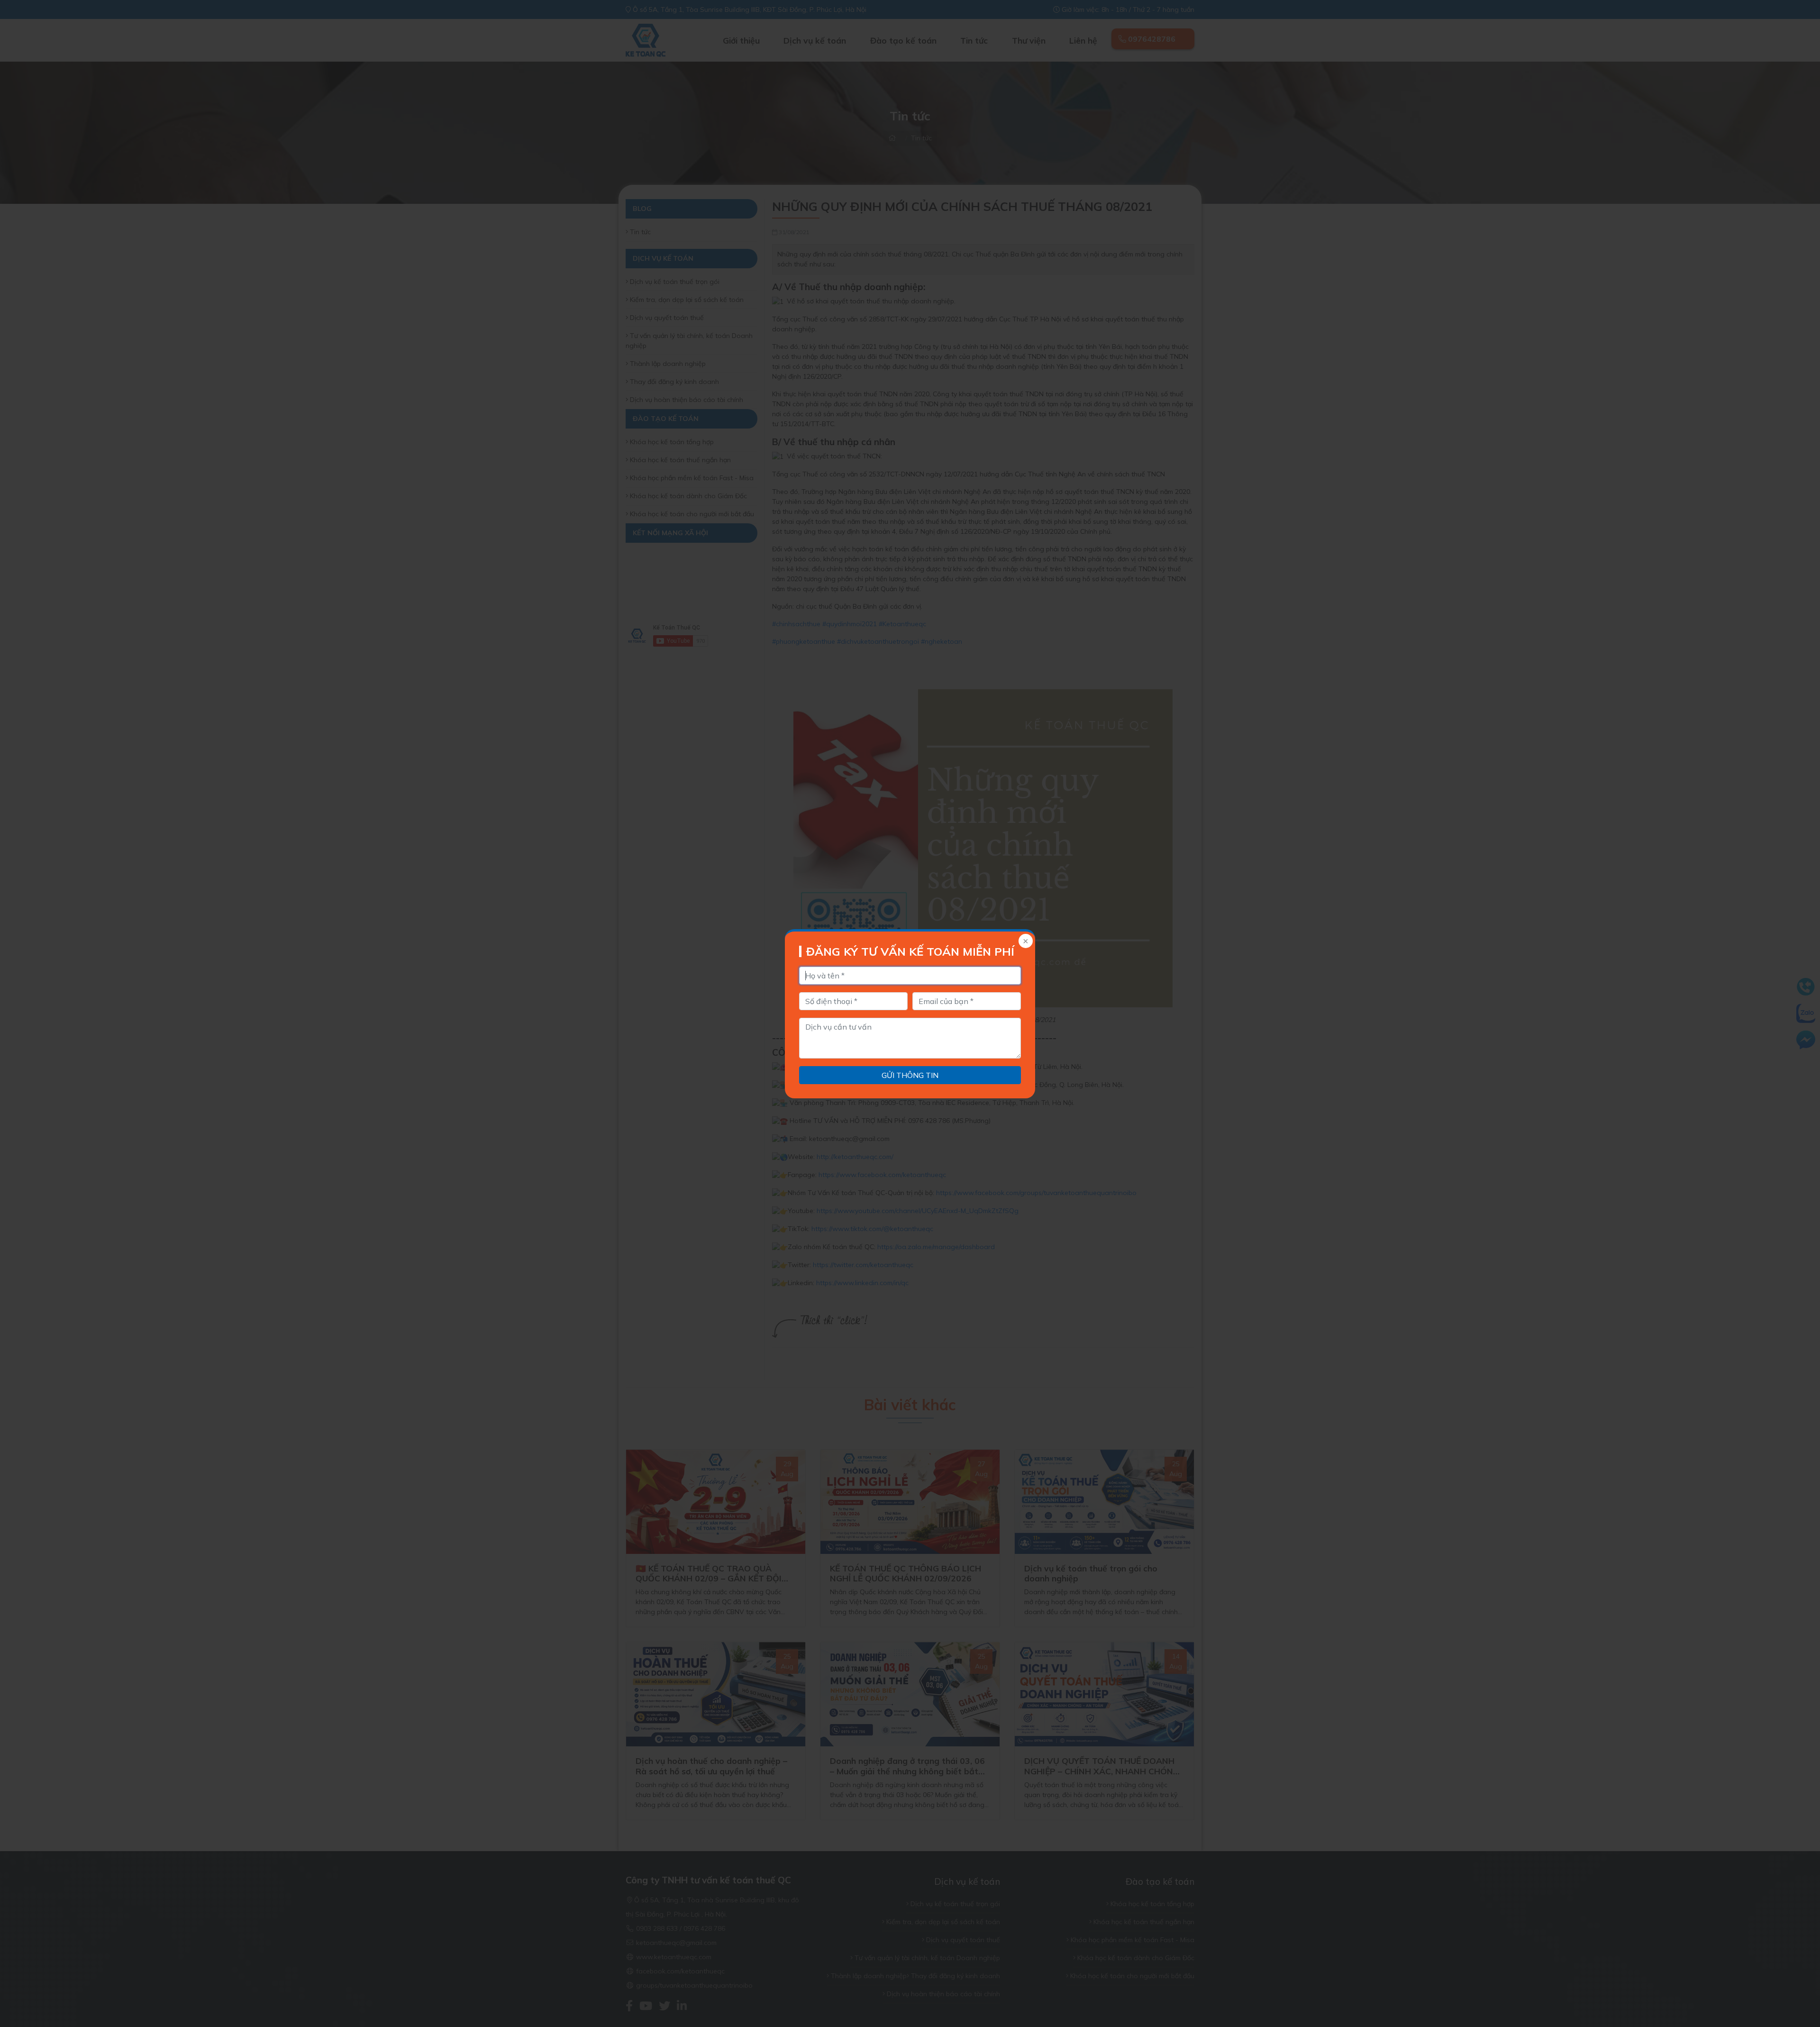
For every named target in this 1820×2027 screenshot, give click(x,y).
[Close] (1025, 942)
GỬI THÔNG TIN (910, 1075)
